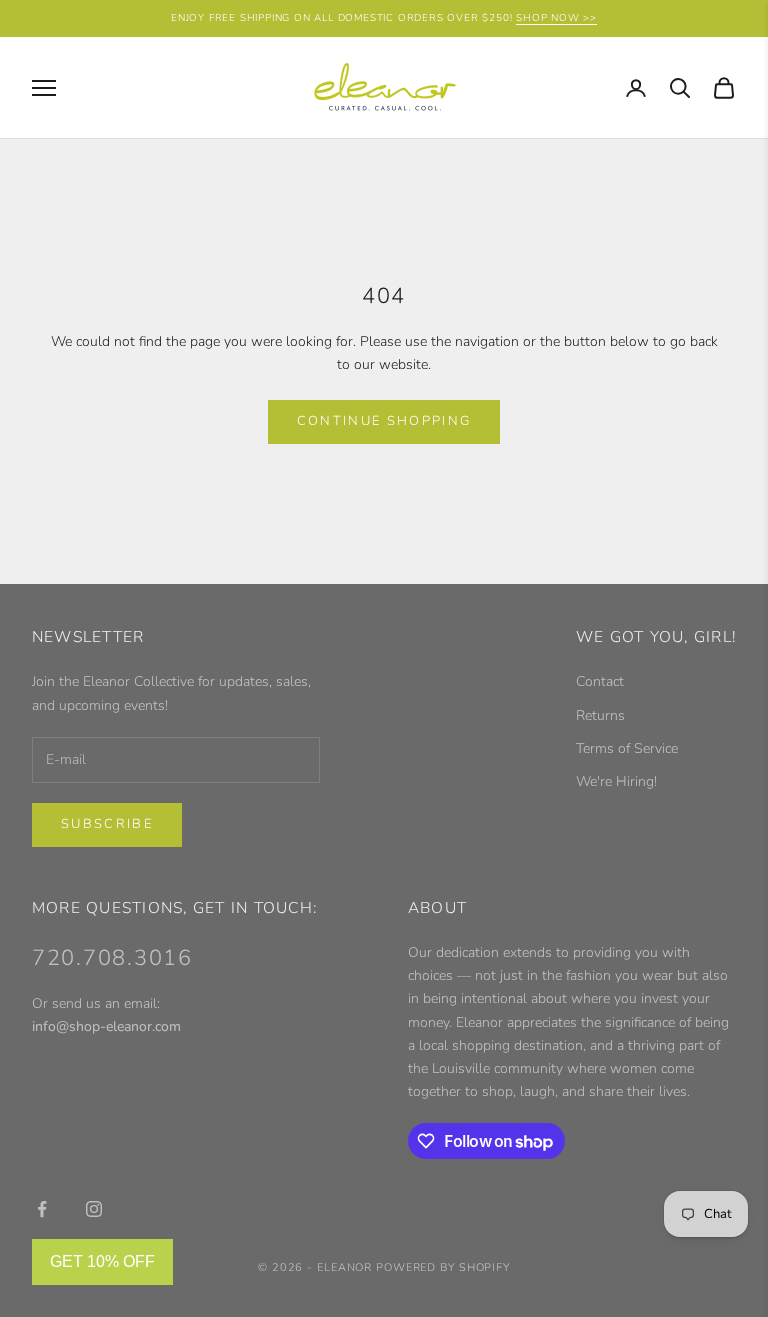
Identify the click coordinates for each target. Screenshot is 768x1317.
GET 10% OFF (102, 1261)
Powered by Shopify (443, 1267)
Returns (600, 715)
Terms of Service (627, 748)
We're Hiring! (616, 781)
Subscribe (107, 824)
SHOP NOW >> (556, 18)
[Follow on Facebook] (42, 1209)
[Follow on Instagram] (94, 1209)
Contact (600, 681)
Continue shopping (384, 421)
